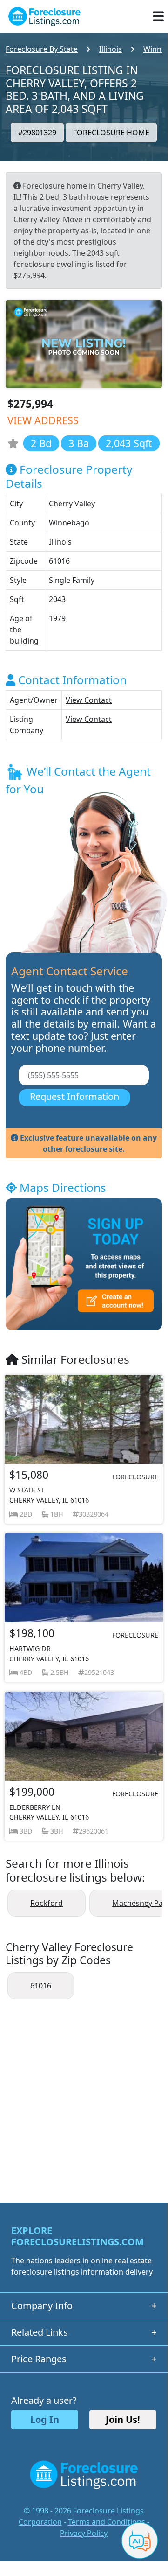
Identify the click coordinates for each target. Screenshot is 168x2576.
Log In (45, 2419)
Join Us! (123, 2419)
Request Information (74, 1096)
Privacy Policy (84, 2533)
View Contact (89, 700)
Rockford (47, 1903)
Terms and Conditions (107, 2522)
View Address (43, 420)
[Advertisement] (84, 2096)
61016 (41, 1986)
